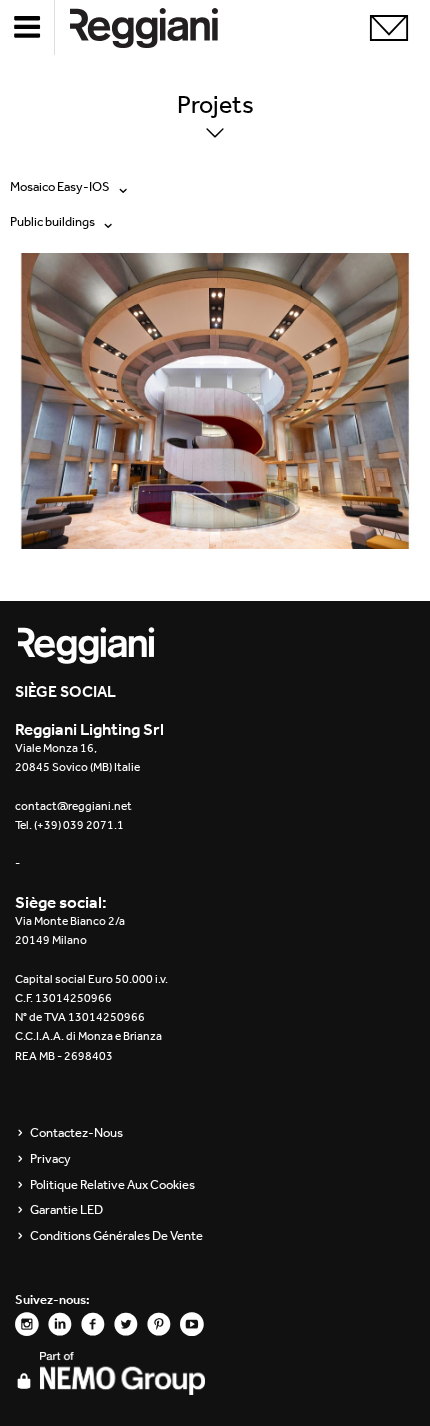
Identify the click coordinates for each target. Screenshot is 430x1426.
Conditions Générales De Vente (116, 1236)
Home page (160, 27)
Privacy (50, 1159)
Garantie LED (66, 1210)
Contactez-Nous (76, 1133)
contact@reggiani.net (73, 806)
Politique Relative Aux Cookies (112, 1185)
